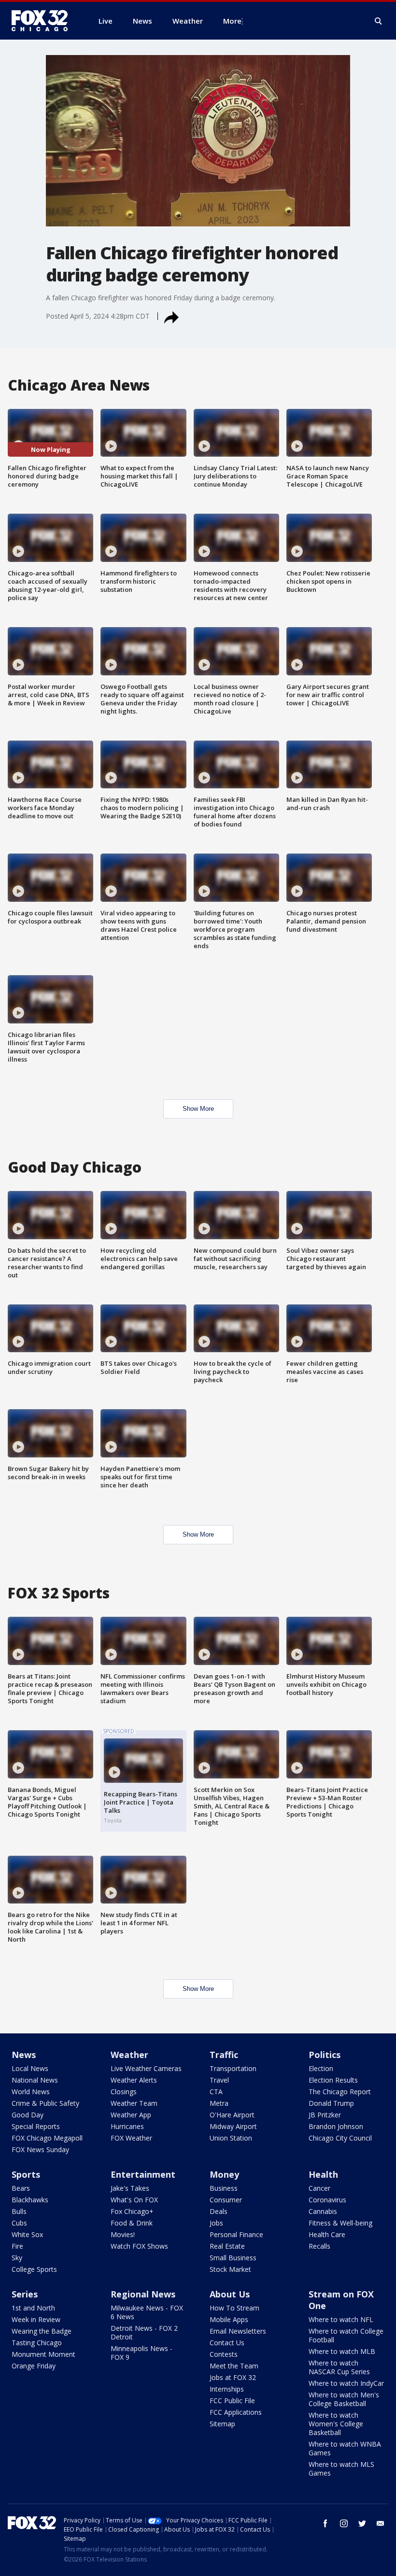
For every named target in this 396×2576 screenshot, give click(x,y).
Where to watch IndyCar (346, 2383)
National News (35, 2080)
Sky (17, 2258)
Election (321, 2068)
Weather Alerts (134, 2080)
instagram (344, 2523)
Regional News (143, 2294)
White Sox (27, 2234)
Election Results (333, 2080)
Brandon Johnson (336, 2126)
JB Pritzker (325, 2115)
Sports (26, 2174)
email (381, 2523)
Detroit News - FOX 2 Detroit (144, 2332)
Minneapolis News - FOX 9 (141, 2353)
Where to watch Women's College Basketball (336, 2424)
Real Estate (227, 2246)
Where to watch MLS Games (341, 2469)
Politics (325, 2055)
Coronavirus (327, 2200)
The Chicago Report (340, 2092)
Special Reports (36, 2126)
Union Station (231, 2138)
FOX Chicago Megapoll (47, 2138)
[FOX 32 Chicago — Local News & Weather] (43, 21)
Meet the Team (234, 2366)
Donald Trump (331, 2103)
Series (25, 2294)
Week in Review (36, 2319)
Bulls (19, 2211)
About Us (230, 2294)
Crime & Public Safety (45, 2103)
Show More (198, 1109)
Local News (30, 2068)
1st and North (33, 2308)
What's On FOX (134, 2200)
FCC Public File (232, 2401)
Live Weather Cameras (146, 2068)
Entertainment (143, 2174)
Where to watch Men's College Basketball (344, 2399)
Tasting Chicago (37, 2343)
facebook (325, 2523)
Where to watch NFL (341, 2319)
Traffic (224, 2055)
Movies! (123, 2234)
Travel (219, 2080)
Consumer (226, 2200)
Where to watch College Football (346, 2335)
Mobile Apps (229, 2319)
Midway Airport (233, 2126)
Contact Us (227, 2343)
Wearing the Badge (42, 2331)
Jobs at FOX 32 (233, 2377)
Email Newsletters (238, 2331)
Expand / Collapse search (379, 21)
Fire (17, 2246)
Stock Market (230, 2269)
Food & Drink (132, 2223)
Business (224, 2188)
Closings (124, 2092)
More (232, 21)
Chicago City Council (340, 2138)
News (24, 2055)
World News (31, 2092)
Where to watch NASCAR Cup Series (339, 2367)
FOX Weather (131, 2138)
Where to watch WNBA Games (345, 2448)
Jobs (216, 2223)
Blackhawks (30, 2200)
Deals (219, 2211)
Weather (129, 2055)
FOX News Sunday (40, 2149)
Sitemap (222, 2424)
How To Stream (234, 2308)
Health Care (327, 2234)
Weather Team (134, 2103)
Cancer (319, 2188)
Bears (21, 2188)
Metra (219, 2103)
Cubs (19, 2223)
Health (323, 2174)
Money (224, 2174)
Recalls (319, 2246)
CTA (216, 2092)
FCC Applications (236, 2412)
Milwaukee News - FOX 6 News (147, 2312)
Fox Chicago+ (132, 2211)
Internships (227, 2389)
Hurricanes (127, 2126)
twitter (362, 2523)
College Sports (34, 2269)
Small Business (233, 2258)
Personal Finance (236, 2234)
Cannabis (323, 2211)
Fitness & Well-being (340, 2223)
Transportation (233, 2068)
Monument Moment (43, 2354)
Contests (224, 2354)
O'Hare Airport (232, 2115)
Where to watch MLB (342, 2351)
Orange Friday (34, 2366)
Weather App (131, 2115)
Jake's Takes (130, 2188)
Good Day (28, 2115)
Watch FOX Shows (139, 2246)
